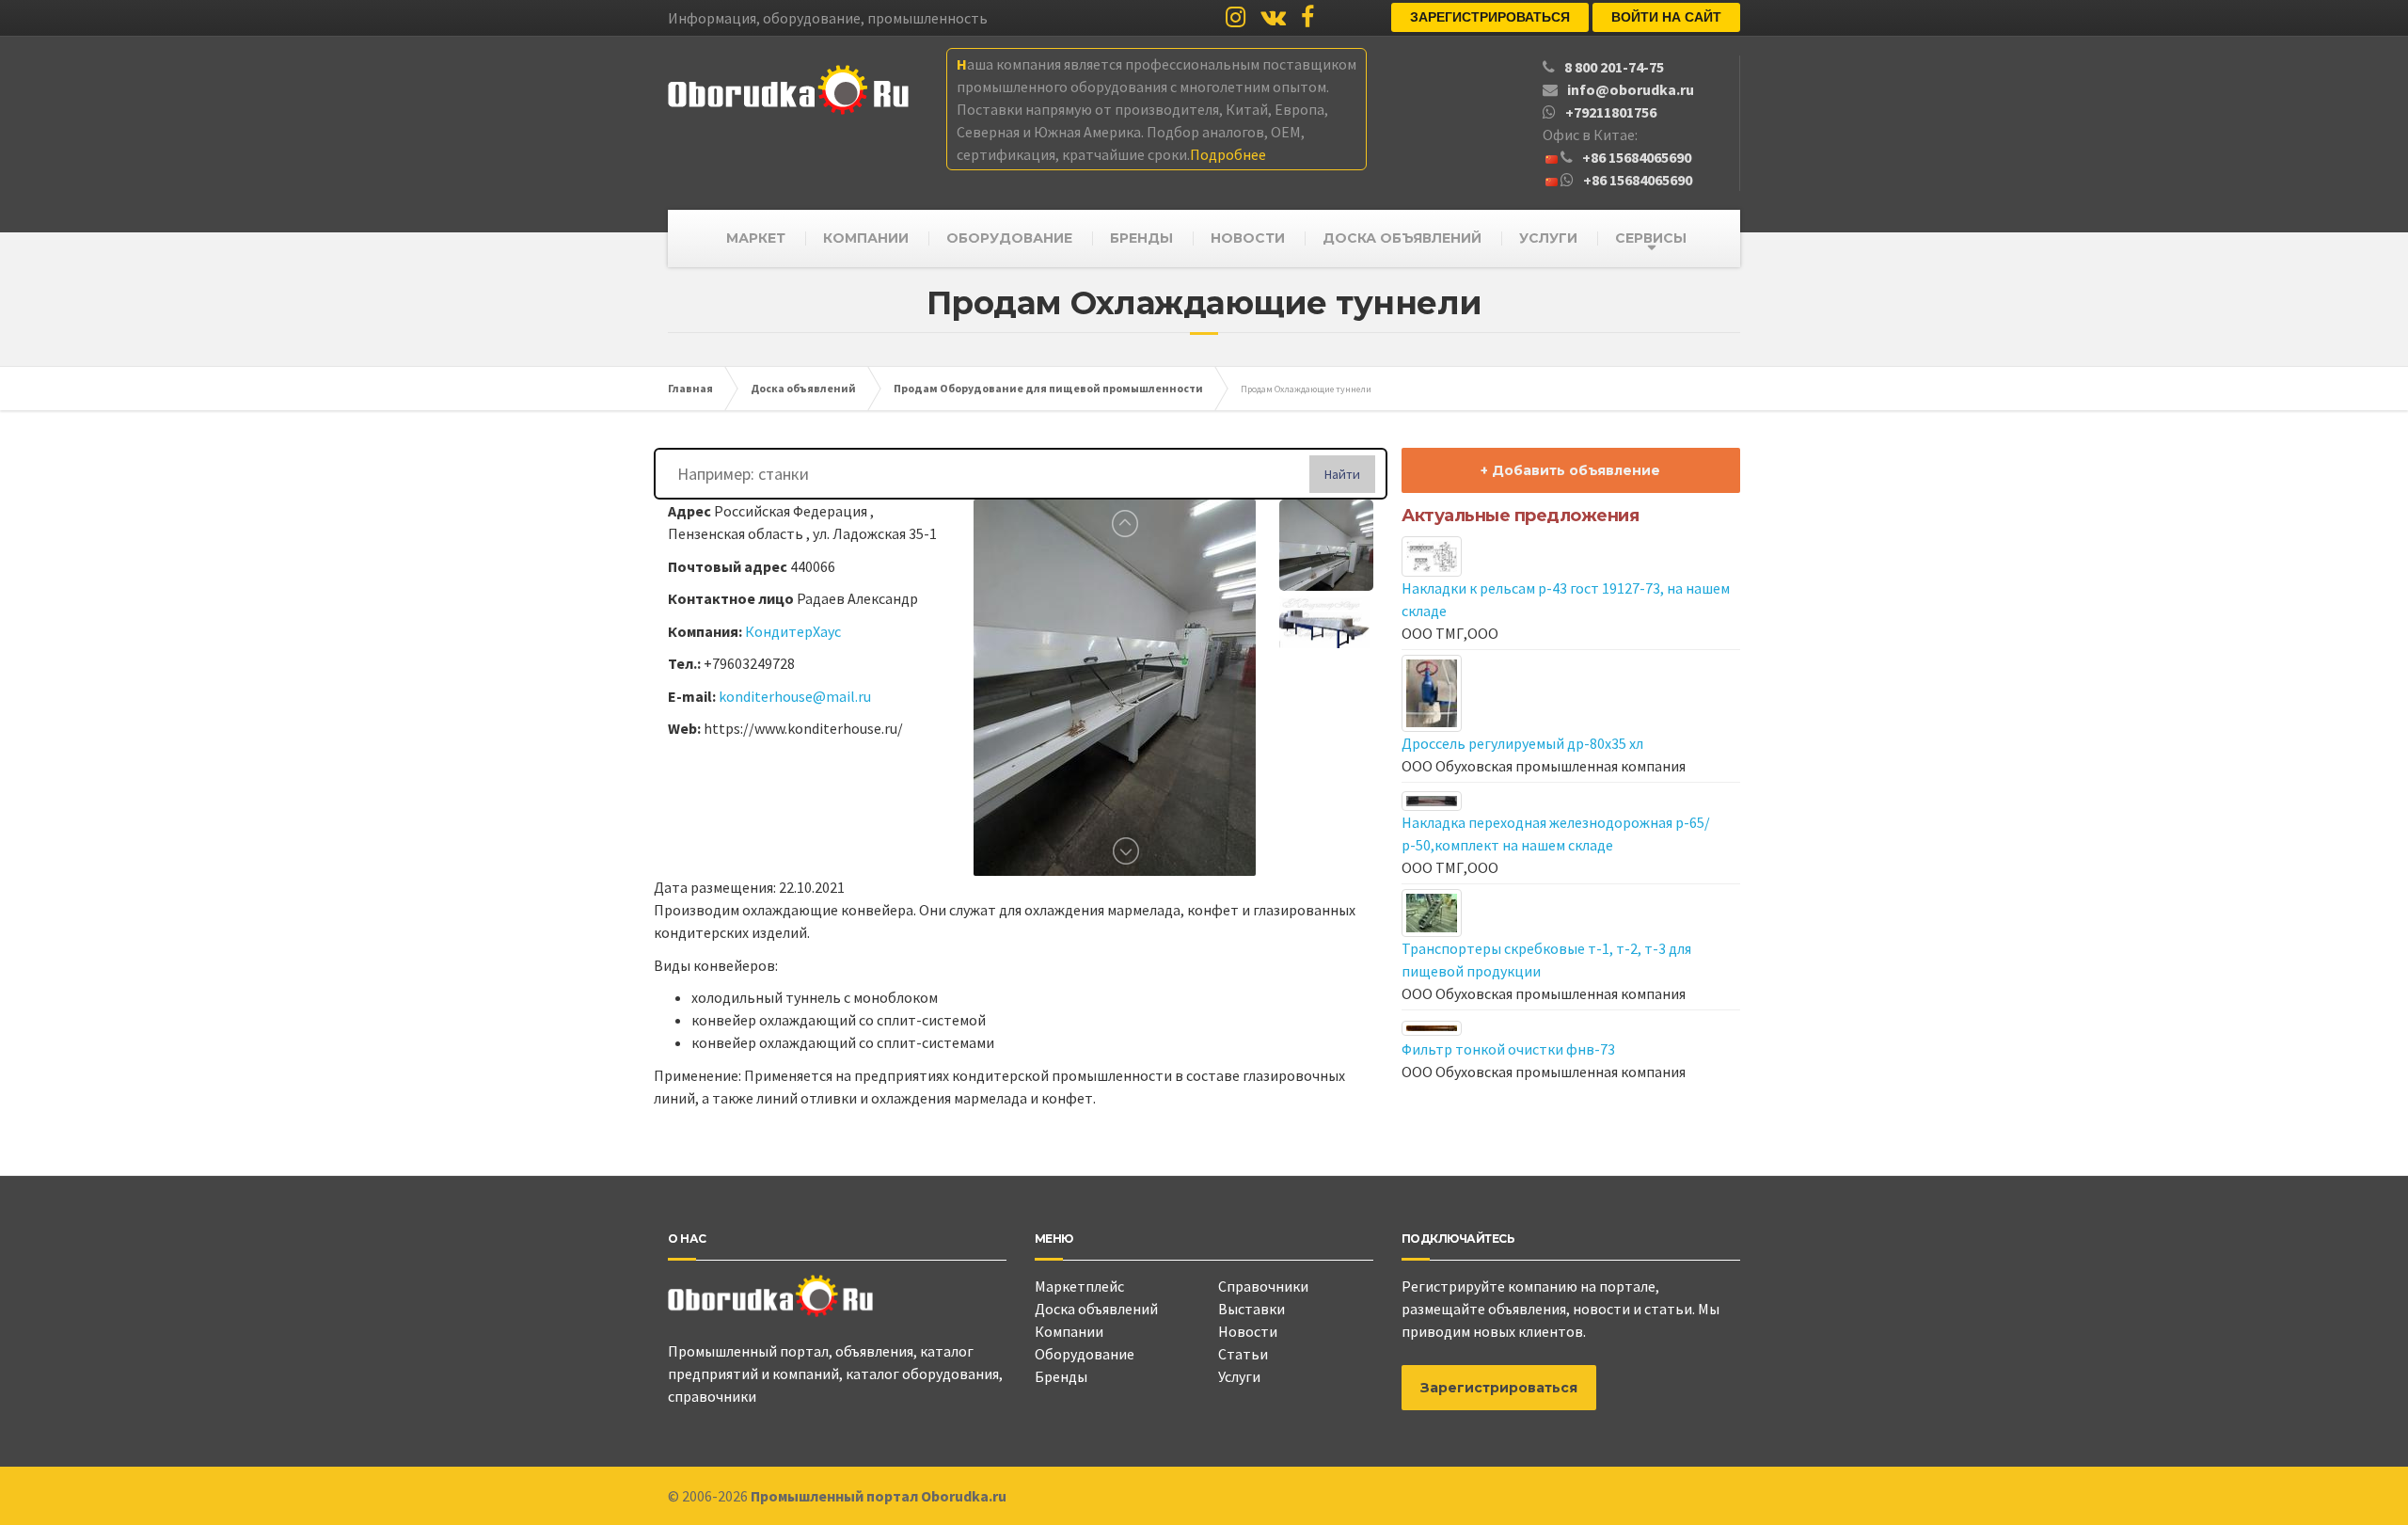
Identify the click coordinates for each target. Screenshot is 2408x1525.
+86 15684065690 (1637, 157)
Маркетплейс (1079, 1286)
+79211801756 (1611, 112)
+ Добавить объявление (1570, 470)
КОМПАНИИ (866, 238)
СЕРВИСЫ (1651, 238)
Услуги (1239, 1376)
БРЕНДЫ (1141, 238)
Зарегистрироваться (1490, 17)
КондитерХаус (793, 631)
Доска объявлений (1096, 1309)
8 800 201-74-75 (1614, 67)
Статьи (1243, 1354)
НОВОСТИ (1248, 238)
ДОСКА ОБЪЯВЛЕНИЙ (1402, 238)
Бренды (1061, 1376)
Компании (1069, 1331)
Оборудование (1085, 1354)
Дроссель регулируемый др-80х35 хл (1522, 743)
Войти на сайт (1666, 17)
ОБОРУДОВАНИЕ (1009, 238)
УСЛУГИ (1548, 238)
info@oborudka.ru (1631, 89)
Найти (1342, 474)
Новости (1248, 1331)
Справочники (1263, 1286)
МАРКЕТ (756, 238)
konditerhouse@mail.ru (795, 696)
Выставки (1252, 1309)
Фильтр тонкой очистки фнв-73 (1508, 1049)
